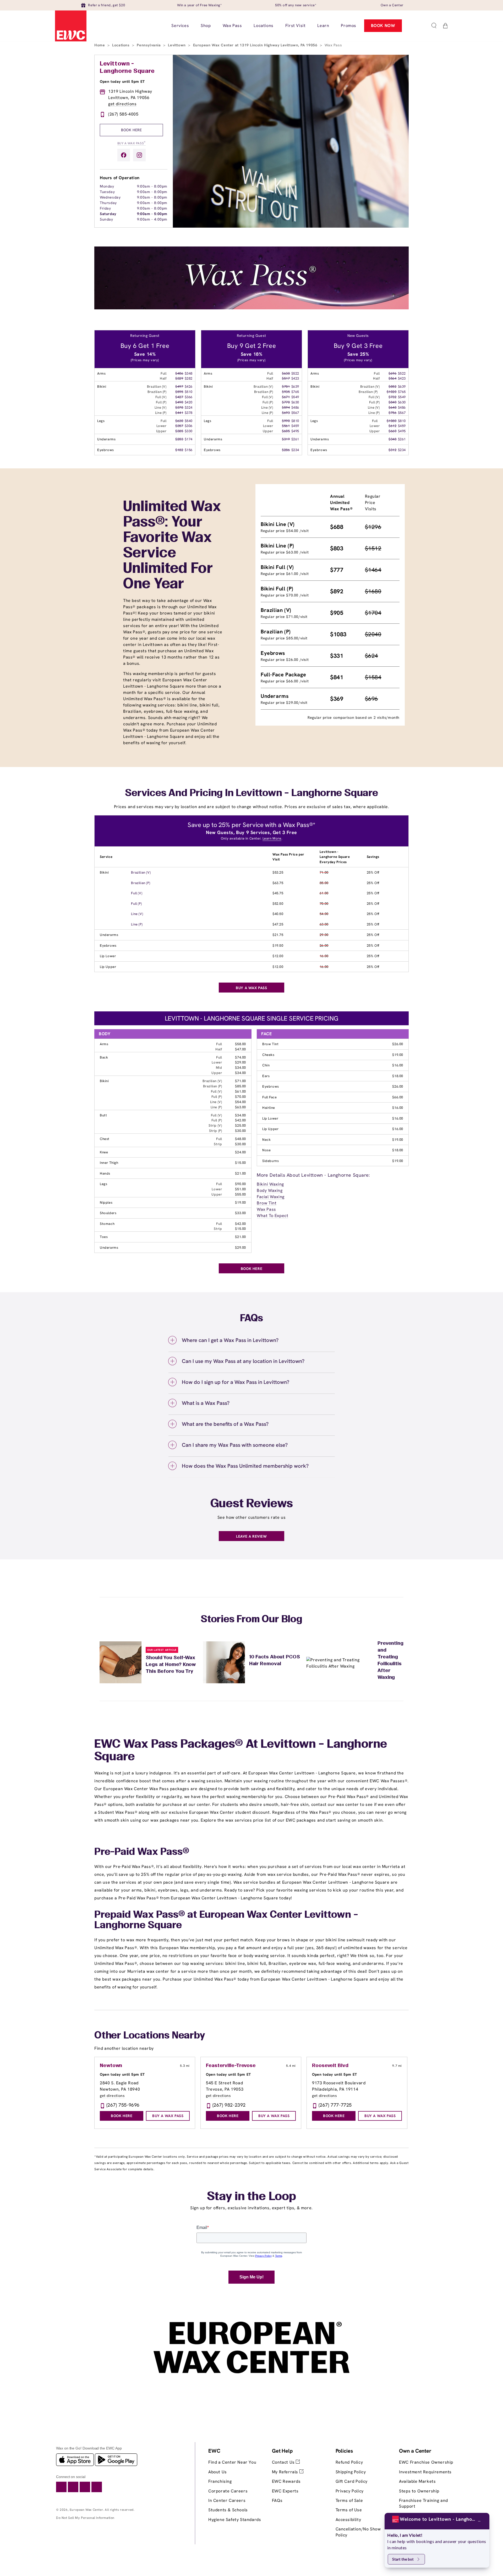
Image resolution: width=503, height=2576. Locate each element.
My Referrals (286, 2472)
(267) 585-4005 (123, 114)
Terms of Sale (349, 2500)
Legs (103, 1184)
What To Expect (272, 1216)
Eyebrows (108, 946)
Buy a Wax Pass (132, 143)
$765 (295, 392)
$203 (179, 439)
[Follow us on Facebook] (124, 155)
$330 (189, 431)
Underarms (109, 935)
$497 (179, 387)
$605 (286, 431)
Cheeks (268, 1055)
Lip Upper (108, 967)
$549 (295, 397)
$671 (286, 397)
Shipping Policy (351, 2472)
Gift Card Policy (352, 2481)
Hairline (269, 1108)
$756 (392, 413)
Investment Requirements (425, 2472)
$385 (179, 431)
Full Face (269, 1097)
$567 (295, 413)
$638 (286, 373)
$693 (286, 413)
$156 (189, 450)
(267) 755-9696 (123, 2105)
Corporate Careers (228, 2491)
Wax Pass (266, 1209)
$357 (179, 426)
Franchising (220, 2481)
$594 (286, 407)
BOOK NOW (383, 26)
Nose (266, 1150)
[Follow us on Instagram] (139, 155)
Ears (266, 1076)
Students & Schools (228, 2510)
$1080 (392, 421)
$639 (295, 387)
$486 (295, 407)
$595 (179, 392)
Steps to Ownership (419, 2491)
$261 (295, 439)
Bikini (104, 872)
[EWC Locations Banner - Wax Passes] (251, 308)
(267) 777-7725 (335, 2105)
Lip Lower (108, 956)
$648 (392, 407)
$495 (295, 431)
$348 (189, 373)
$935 (286, 392)
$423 (295, 378)
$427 (179, 397)
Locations (121, 45)
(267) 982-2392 (229, 2105)
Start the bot (403, 2559)
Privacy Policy (350, 2491)
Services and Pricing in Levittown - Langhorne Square (251, 793)
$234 (295, 450)
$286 (286, 450)
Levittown (177, 45)
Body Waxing (270, 1190)
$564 (392, 378)
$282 (189, 378)
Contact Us (284, 2462)
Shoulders (108, 1213)
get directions (122, 104)
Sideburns (270, 1161)
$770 (286, 402)
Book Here (131, 130)
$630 (179, 421)
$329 (179, 378)
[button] (434, 26)
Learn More (272, 838)
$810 (295, 421)
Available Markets (417, 2481)
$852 (392, 387)
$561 (286, 426)
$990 (286, 421)
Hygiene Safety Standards (235, 2520)
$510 (189, 392)
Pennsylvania (149, 45)
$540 (189, 421)
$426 (189, 387)
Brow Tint (270, 1044)
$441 (179, 413)
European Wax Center (86, 2510)
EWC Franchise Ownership (426, 2462)
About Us (218, 2472)
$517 (286, 378)
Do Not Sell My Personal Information (85, 2518)
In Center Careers (227, 2500)
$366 (189, 397)
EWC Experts (285, 2491)
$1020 (392, 392)
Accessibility (348, 2520)
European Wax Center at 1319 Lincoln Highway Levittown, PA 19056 (256, 45)
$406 (179, 373)
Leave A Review (251, 1536)
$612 (392, 426)
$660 (392, 431)
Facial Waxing (271, 1197)
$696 (392, 373)
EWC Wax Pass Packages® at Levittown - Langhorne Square (241, 1751)
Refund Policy (349, 2462)
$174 (189, 439)
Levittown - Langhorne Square (127, 68)
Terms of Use (349, 2510)
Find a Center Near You (232, 2462)
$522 (295, 373)
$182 (179, 450)
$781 (286, 387)
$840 (392, 402)
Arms (104, 1044)
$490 (179, 402)
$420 (189, 402)
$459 (295, 426)
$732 (392, 397)
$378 (179, 407)
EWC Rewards (286, 2481)
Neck (266, 1140)
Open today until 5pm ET (122, 81)
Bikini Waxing (270, 1184)
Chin (266, 1065)
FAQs (277, 2500)
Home (100, 45)
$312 (392, 450)
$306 (189, 426)
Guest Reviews (252, 1504)
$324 (189, 407)
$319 (286, 439)
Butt (103, 1115)
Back (104, 1057)
